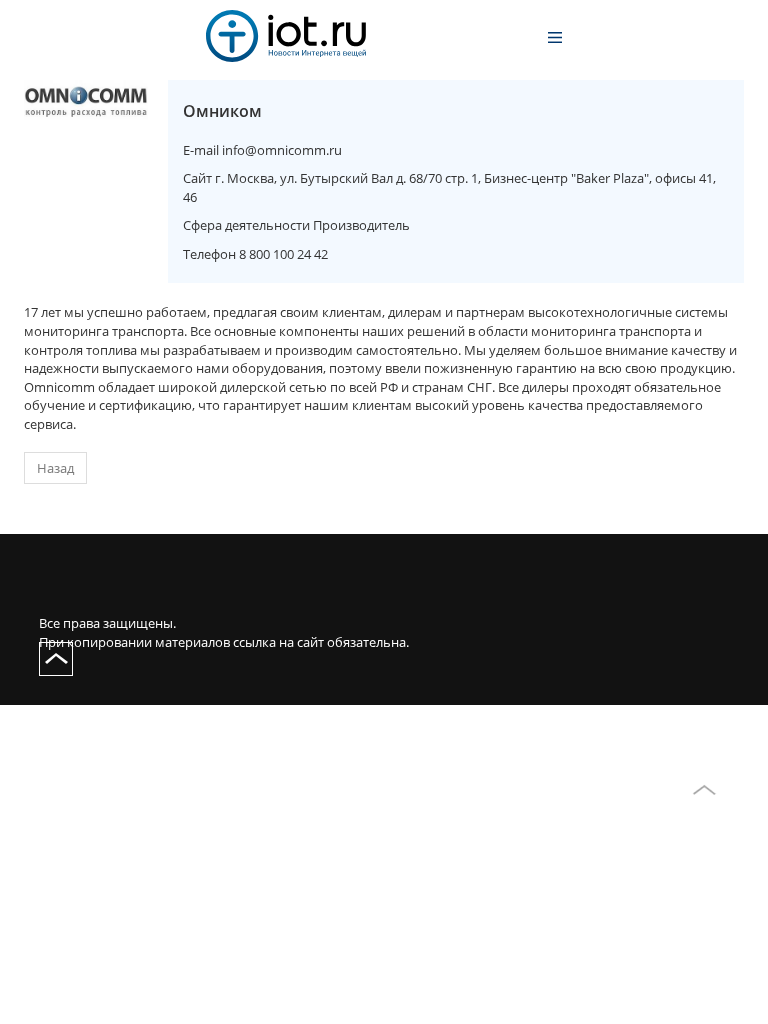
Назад (55, 468)
